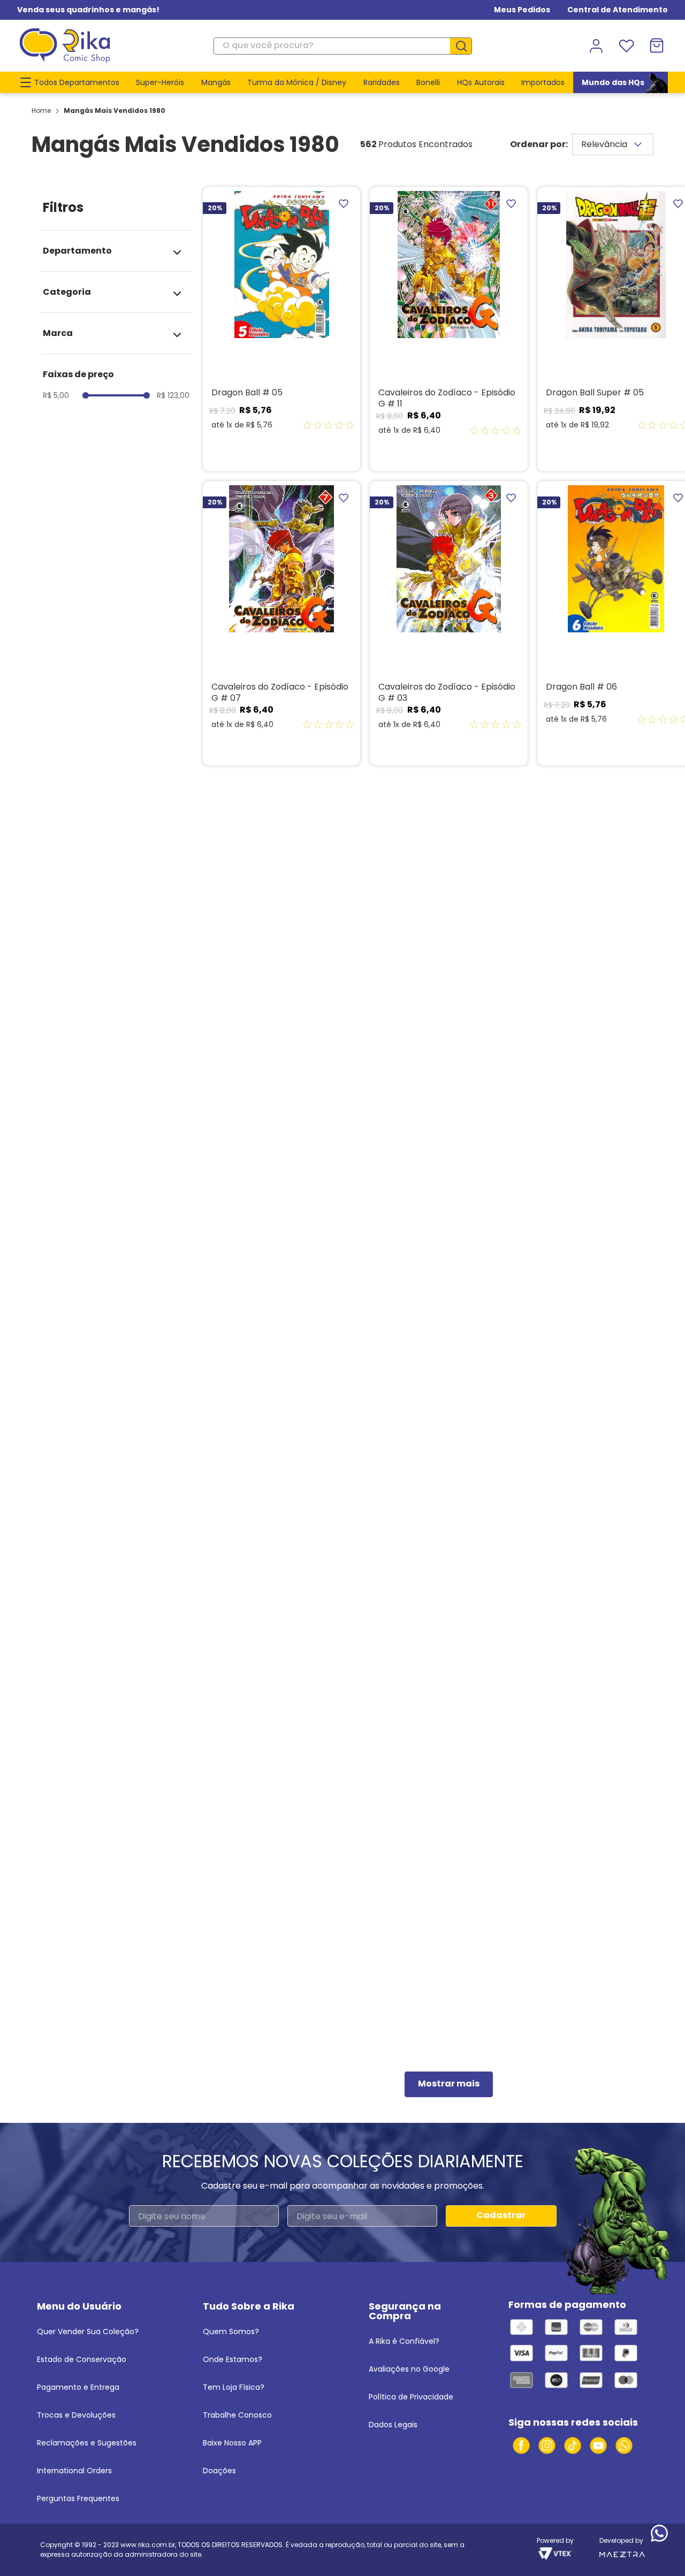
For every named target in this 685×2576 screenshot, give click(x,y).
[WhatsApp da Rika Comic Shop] (624, 2445)
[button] (113, 251)
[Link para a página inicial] (41, 111)
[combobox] (342, 46)
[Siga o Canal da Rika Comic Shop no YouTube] (598, 2445)
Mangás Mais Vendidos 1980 (115, 110)
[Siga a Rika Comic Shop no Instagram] (547, 2445)
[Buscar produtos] (465, 46)
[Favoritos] (626, 46)
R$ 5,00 (56, 395)
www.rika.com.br (148, 2545)
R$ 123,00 (173, 395)
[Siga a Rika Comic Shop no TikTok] (573, 2445)
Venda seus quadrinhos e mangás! (88, 10)
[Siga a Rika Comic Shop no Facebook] (521, 2445)
